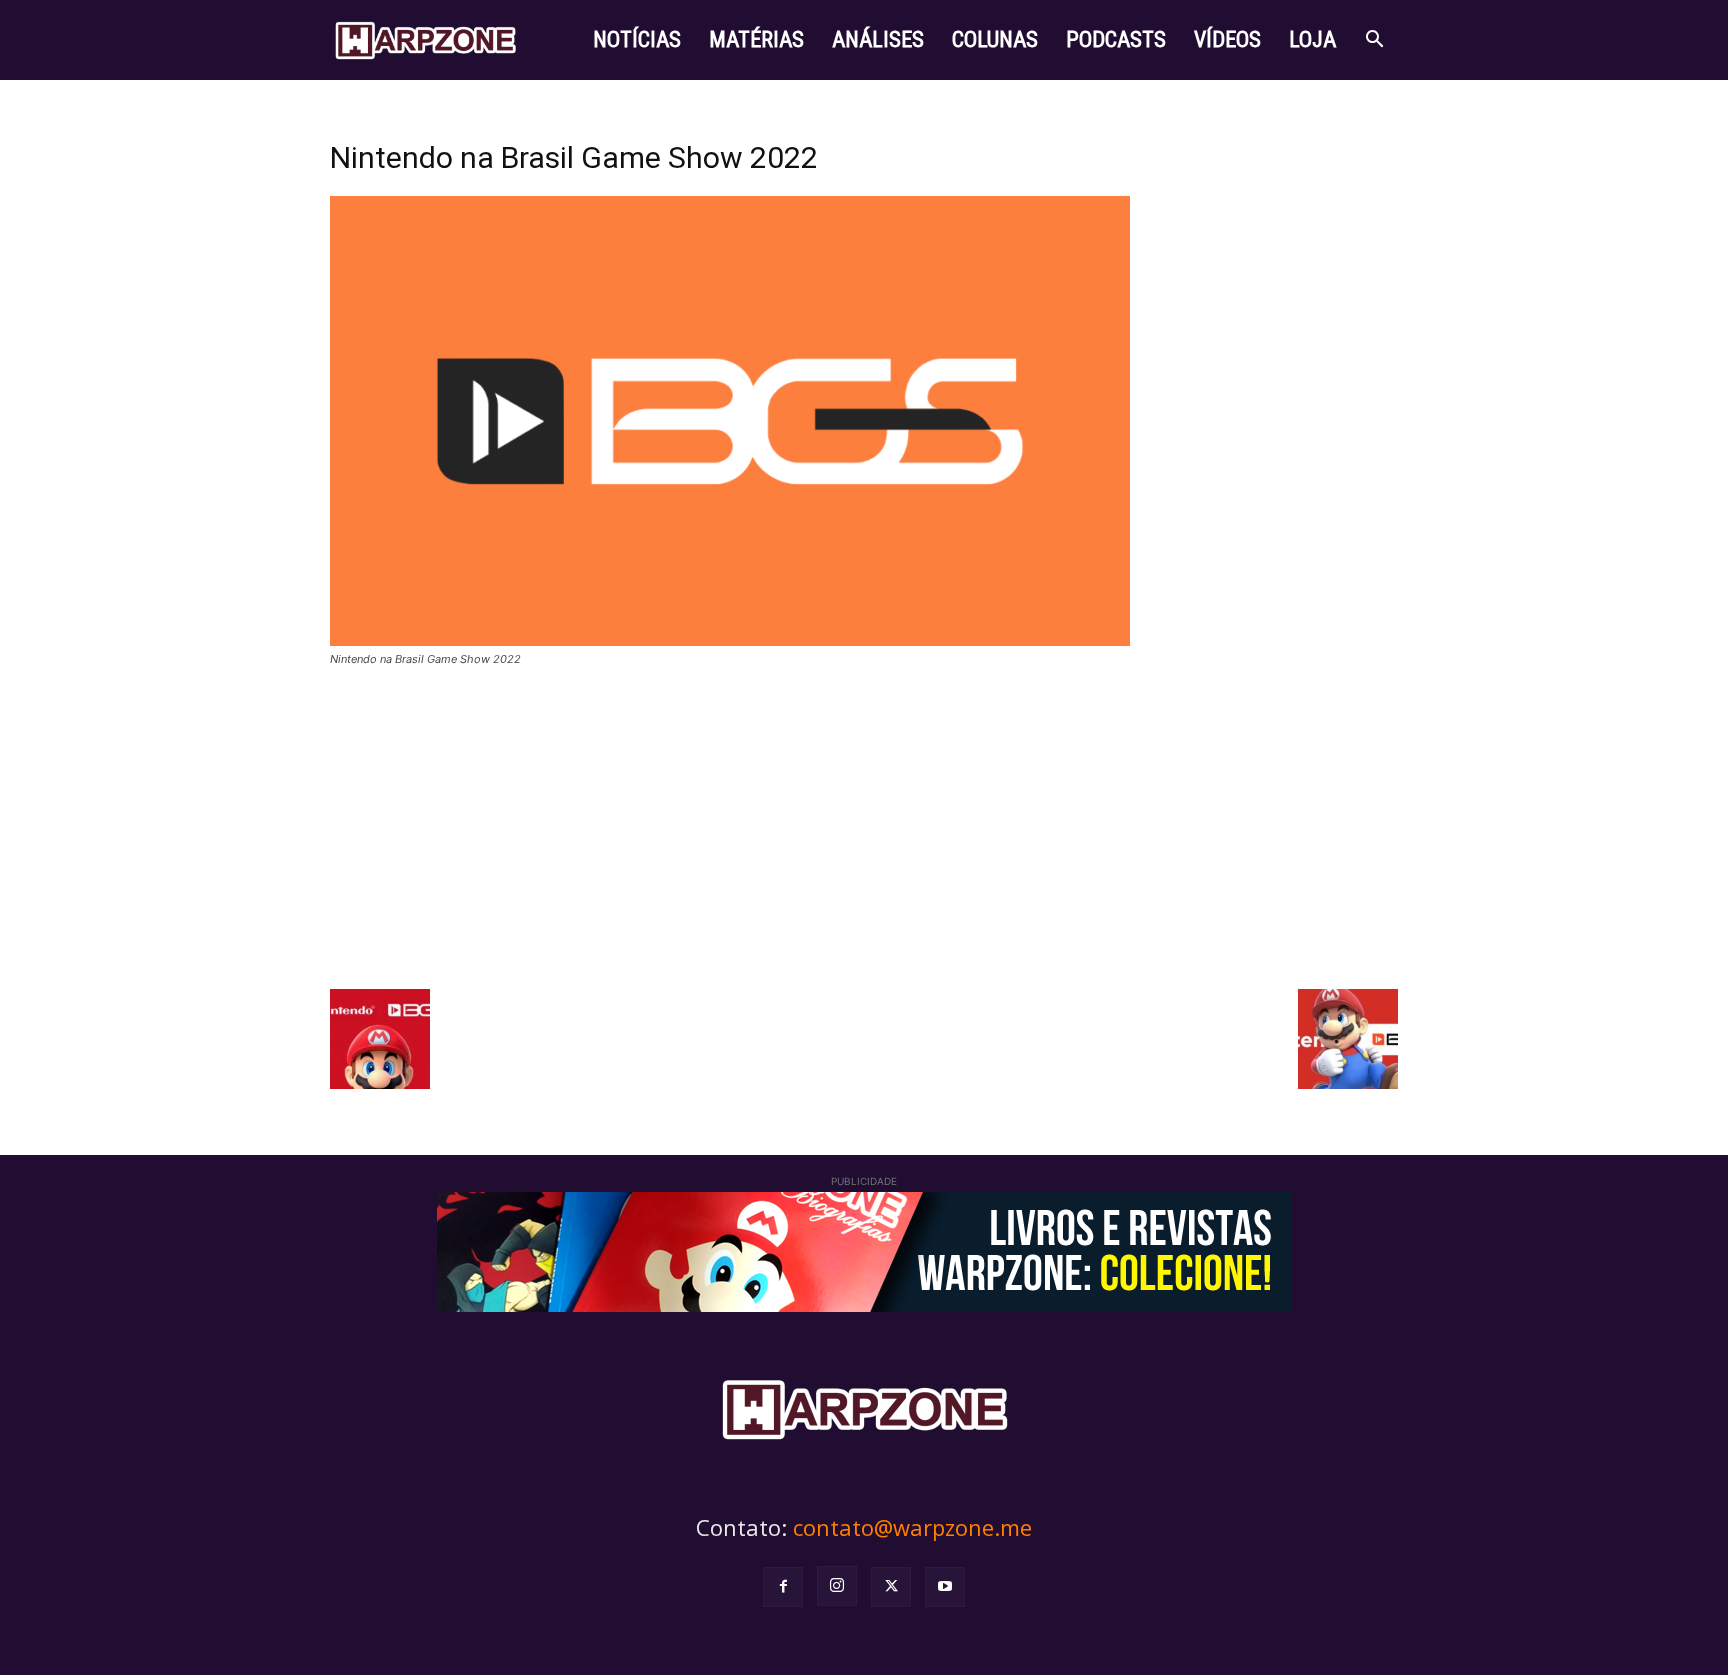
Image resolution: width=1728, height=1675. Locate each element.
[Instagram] (837, 1586)
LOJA (1312, 39)
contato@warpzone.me (912, 1527)
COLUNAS (995, 39)
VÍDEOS (1227, 39)
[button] (1374, 41)
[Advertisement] (864, 829)
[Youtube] (945, 1587)
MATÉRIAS (756, 39)
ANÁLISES (878, 39)
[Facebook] (783, 1587)
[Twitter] (891, 1587)
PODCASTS (1116, 39)
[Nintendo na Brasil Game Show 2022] (730, 640)
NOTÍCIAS (637, 39)
